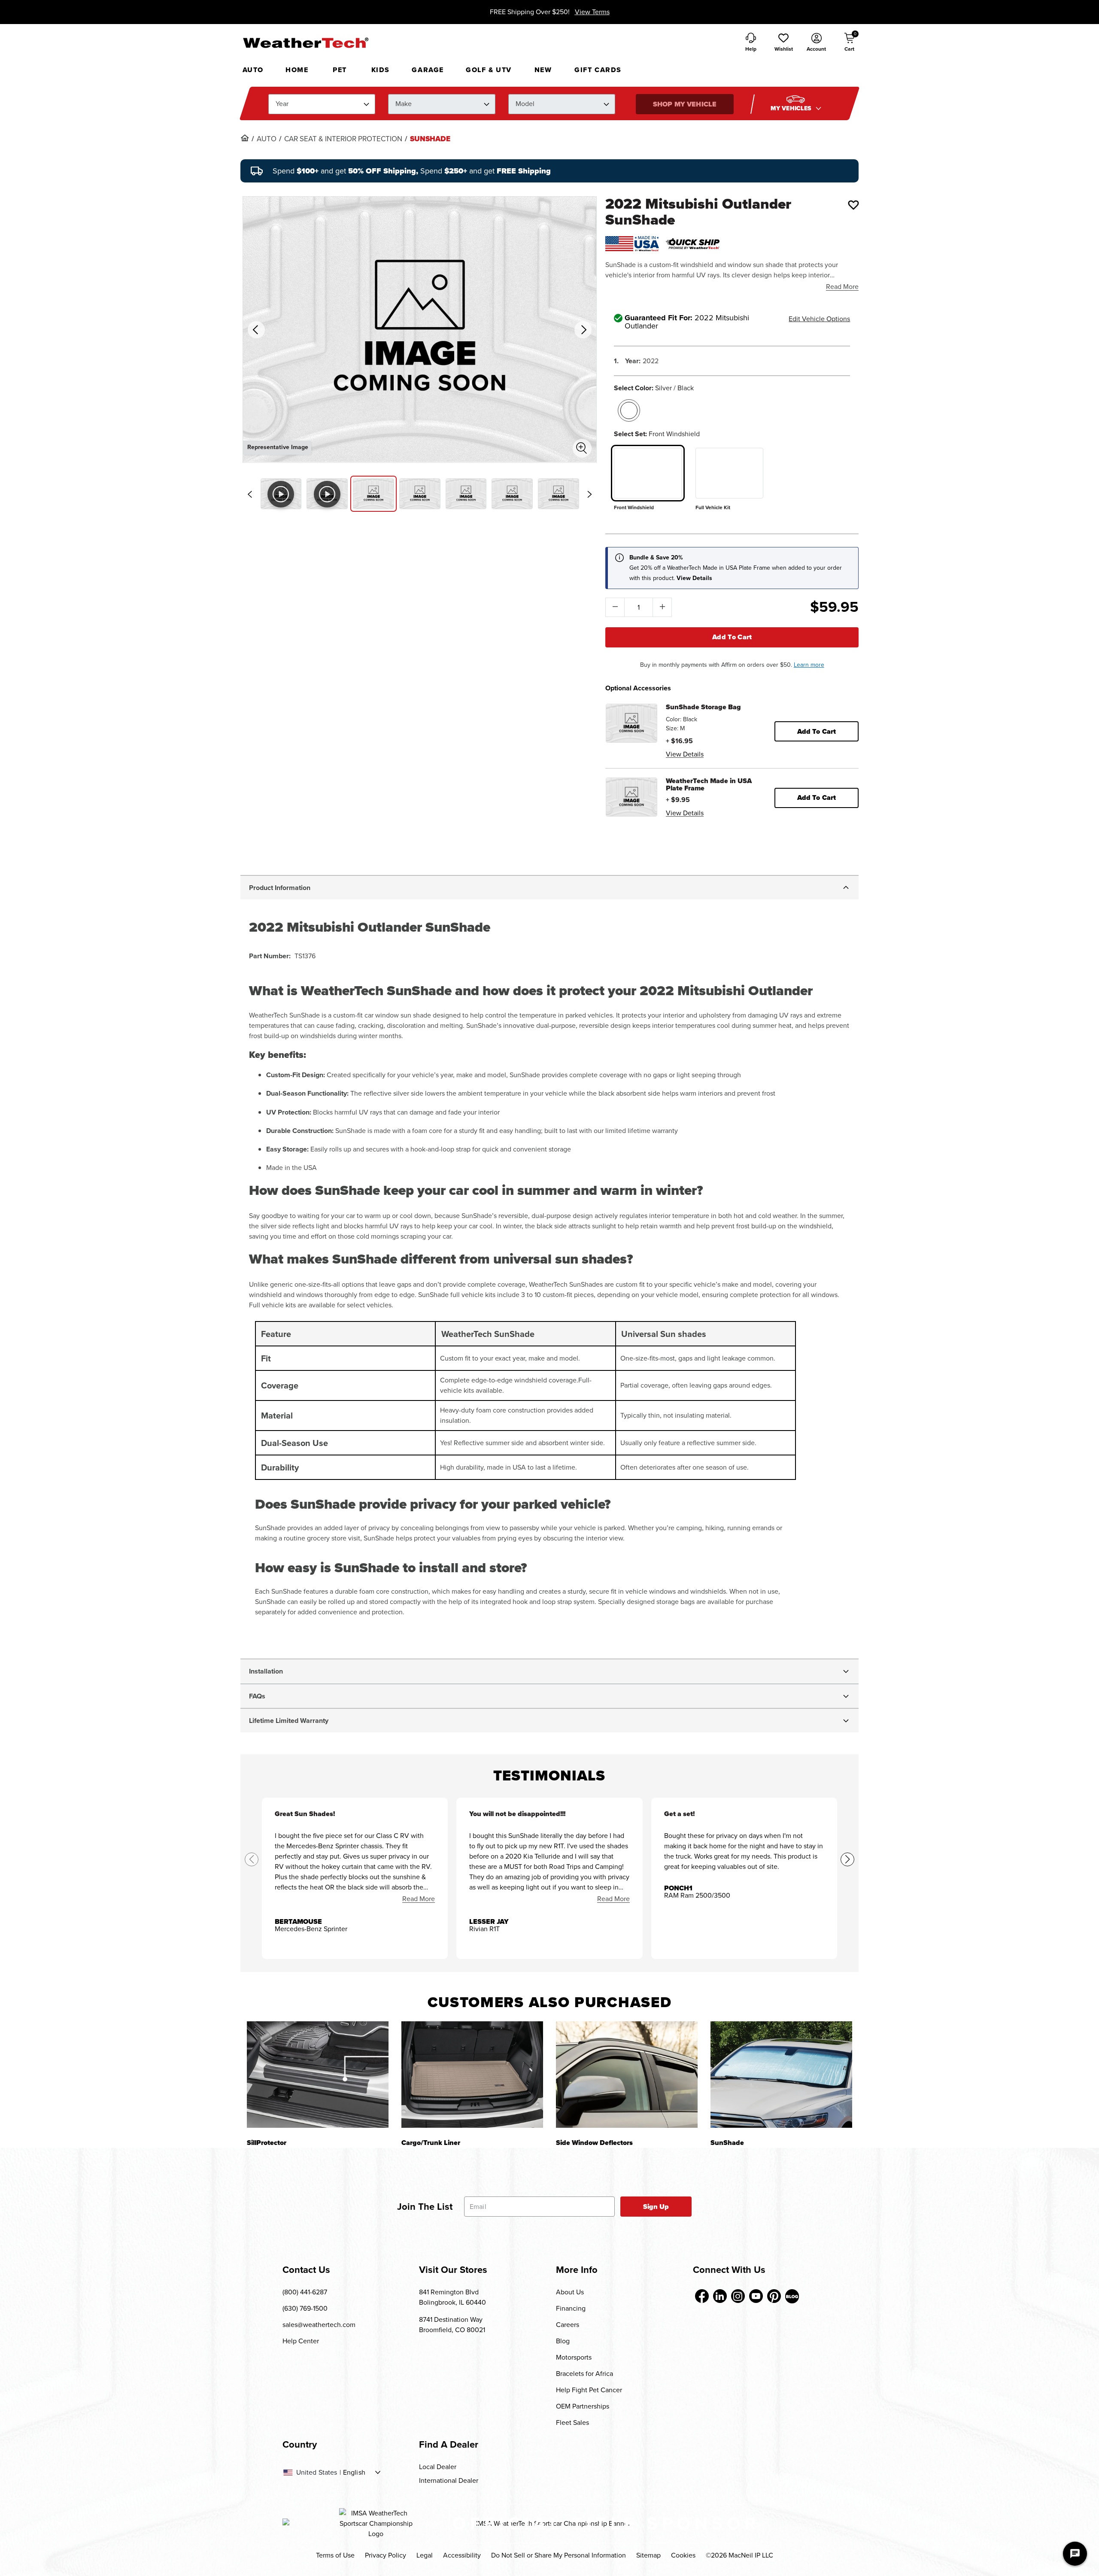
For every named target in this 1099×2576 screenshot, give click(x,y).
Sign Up (656, 2207)
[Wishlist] (853, 205)
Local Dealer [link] (438, 2467)
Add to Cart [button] (817, 731)
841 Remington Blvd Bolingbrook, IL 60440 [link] (452, 2297)
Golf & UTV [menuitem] (489, 70)
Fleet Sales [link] (572, 2423)
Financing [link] (571, 2308)
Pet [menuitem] (340, 70)
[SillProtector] (318, 2074)
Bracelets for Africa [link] (584, 2374)
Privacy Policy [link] (386, 2555)
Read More (842, 287)
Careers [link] (568, 2325)
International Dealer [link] (449, 2480)
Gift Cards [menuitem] (598, 70)
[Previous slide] (250, 494)
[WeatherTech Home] (305, 43)
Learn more (809, 665)
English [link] (354, 2473)
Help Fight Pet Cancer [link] (589, 2390)
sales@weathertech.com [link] (319, 2325)
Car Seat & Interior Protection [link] (343, 139)
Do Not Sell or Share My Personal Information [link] (559, 2555)
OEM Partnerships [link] (583, 2406)
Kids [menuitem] (381, 70)
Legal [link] (425, 2555)
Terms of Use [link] (335, 2555)
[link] (245, 138)
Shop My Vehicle (685, 104)
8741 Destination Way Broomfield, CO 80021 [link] (452, 2325)
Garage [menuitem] (428, 70)
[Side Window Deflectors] (627, 2074)
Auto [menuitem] (253, 70)
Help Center (301, 2341)
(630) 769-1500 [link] (305, 2308)
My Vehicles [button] (792, 108)
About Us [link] (570, 2292)
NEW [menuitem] (543, 70)
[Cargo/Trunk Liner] (472, 2074)
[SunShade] (781, 2074)
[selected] (629, 410)
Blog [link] (563, 2341)
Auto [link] (267, 139)
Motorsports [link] (574, 2357)
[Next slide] (589, 494)
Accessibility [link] (462, 2555)
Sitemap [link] (648, 2555)
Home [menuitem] (297, 70)
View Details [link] (685, 754)
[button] (783, 43)
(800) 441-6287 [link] (305, 2292)
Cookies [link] (683, 2555)
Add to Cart (732, 637)
